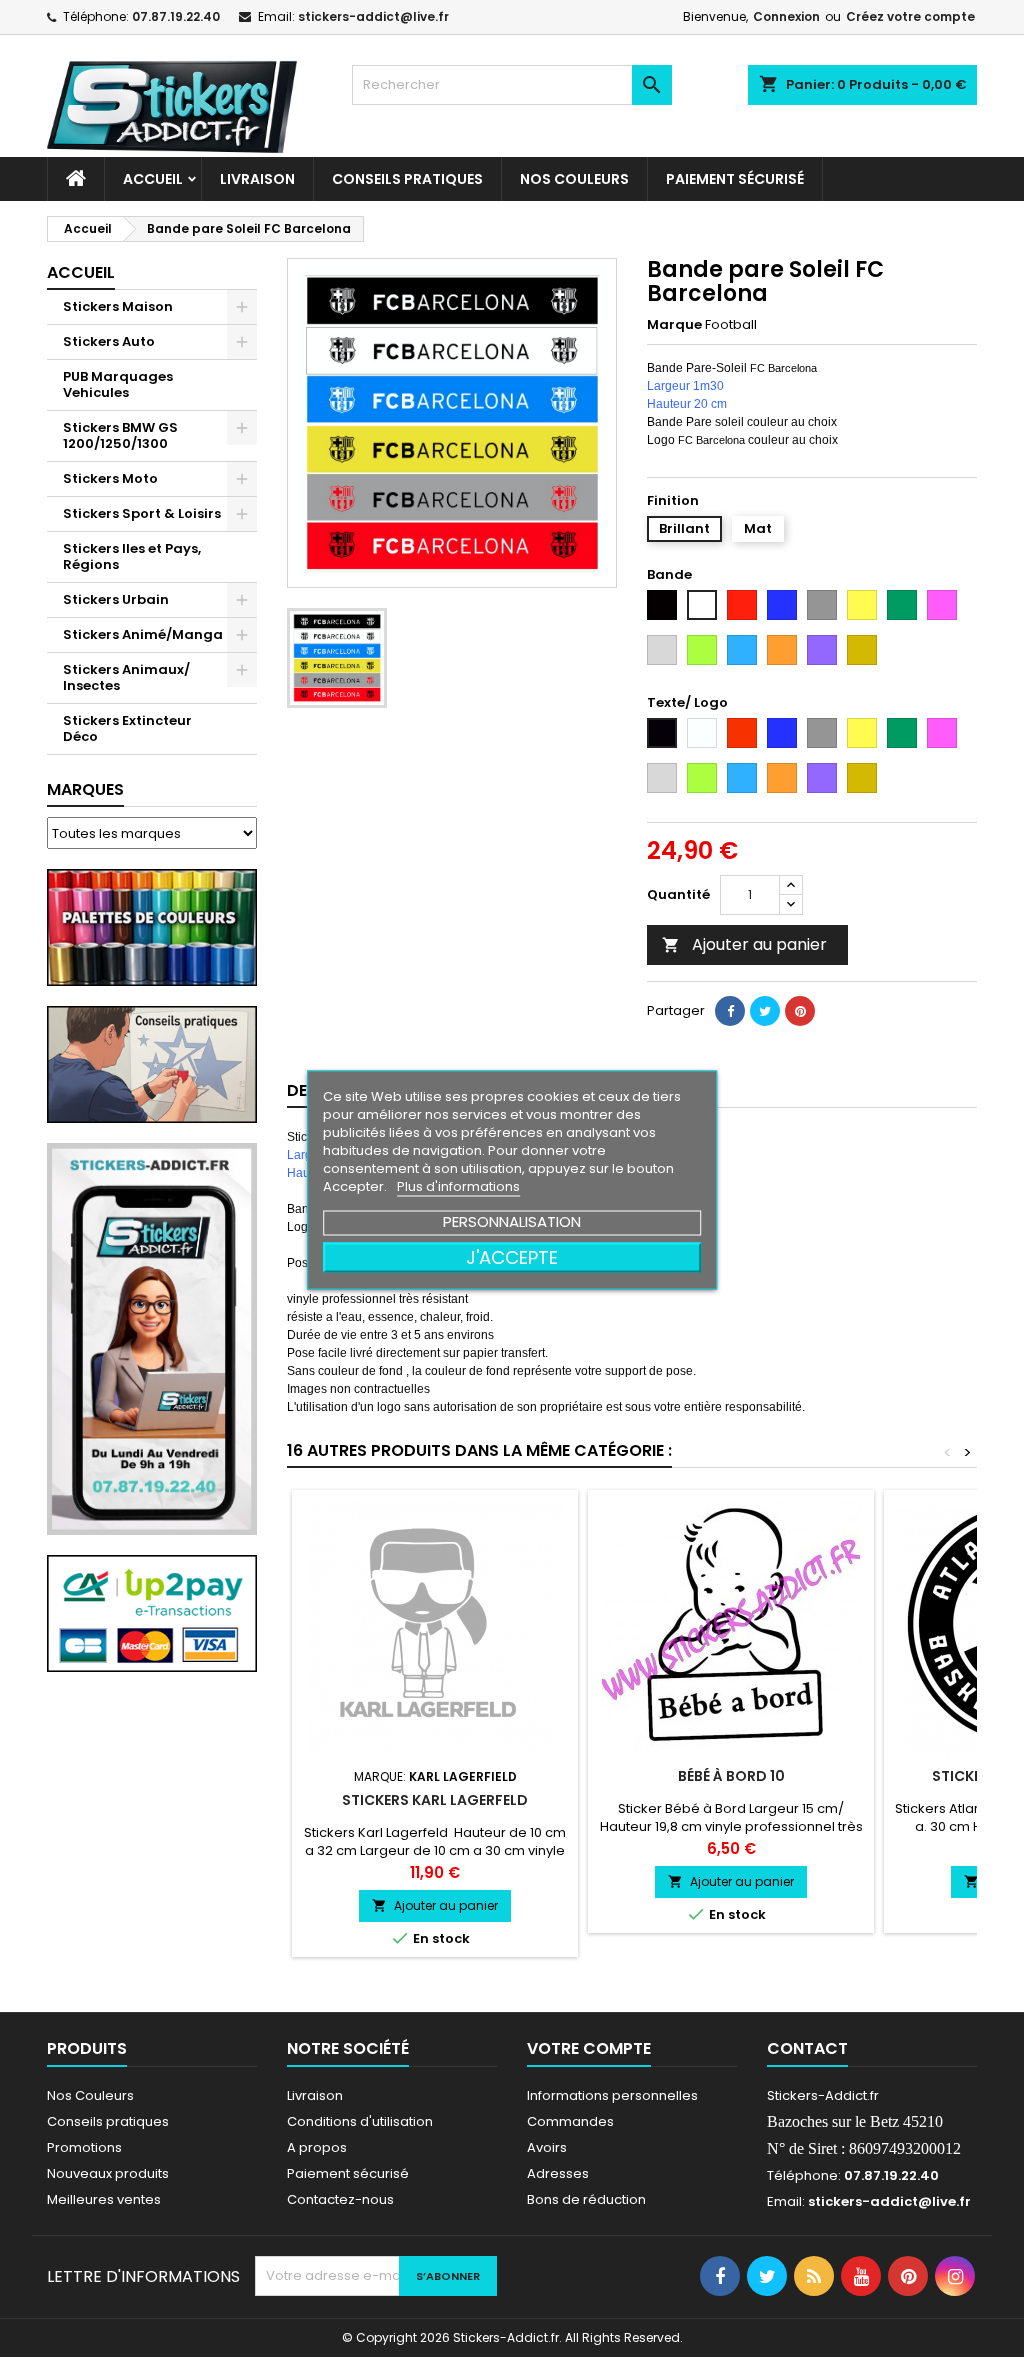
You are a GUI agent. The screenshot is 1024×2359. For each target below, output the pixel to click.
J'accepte (512, 1256)
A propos (317, 2147)
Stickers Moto (110, 478)
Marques (85, 789)
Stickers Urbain (116, 599)
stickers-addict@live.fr (373, 16)
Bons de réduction (586, 2199)
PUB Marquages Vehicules (118, 384)
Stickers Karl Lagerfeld (435, 1800)
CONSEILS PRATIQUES (407, 179)
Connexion (786, 16)
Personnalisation (512, 1220)
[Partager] (730, 1011)
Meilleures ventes (104, 2199)
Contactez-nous (340, 2199)
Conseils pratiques (108, 2121)
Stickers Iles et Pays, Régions (132, 556)
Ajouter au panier (744, 944)
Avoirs (547, 2147)
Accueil (153, 179)
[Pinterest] (800, 1011)
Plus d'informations (458, 1185)
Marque (674, 325)
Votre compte (589, 2048)
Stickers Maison (118, 306)
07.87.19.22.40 (176, 16)
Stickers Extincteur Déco (127, 728)
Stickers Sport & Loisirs (142, 513)
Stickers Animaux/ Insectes (126, 677)
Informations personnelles (612, 2095)
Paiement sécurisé (735, 179)
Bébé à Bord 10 (731, 1776)
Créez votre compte (910, 16)
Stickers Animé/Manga (143, 634)
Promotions (84, 2147)
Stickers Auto (109, 341)
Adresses (558, 2173)
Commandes (570, 2121)
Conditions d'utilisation (360, 2121)
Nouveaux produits (108, 2173)
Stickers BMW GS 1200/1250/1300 (120, 435)
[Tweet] (765, 1011)
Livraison (257, 179)
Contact (807, 2048)
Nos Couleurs (574, 179)
